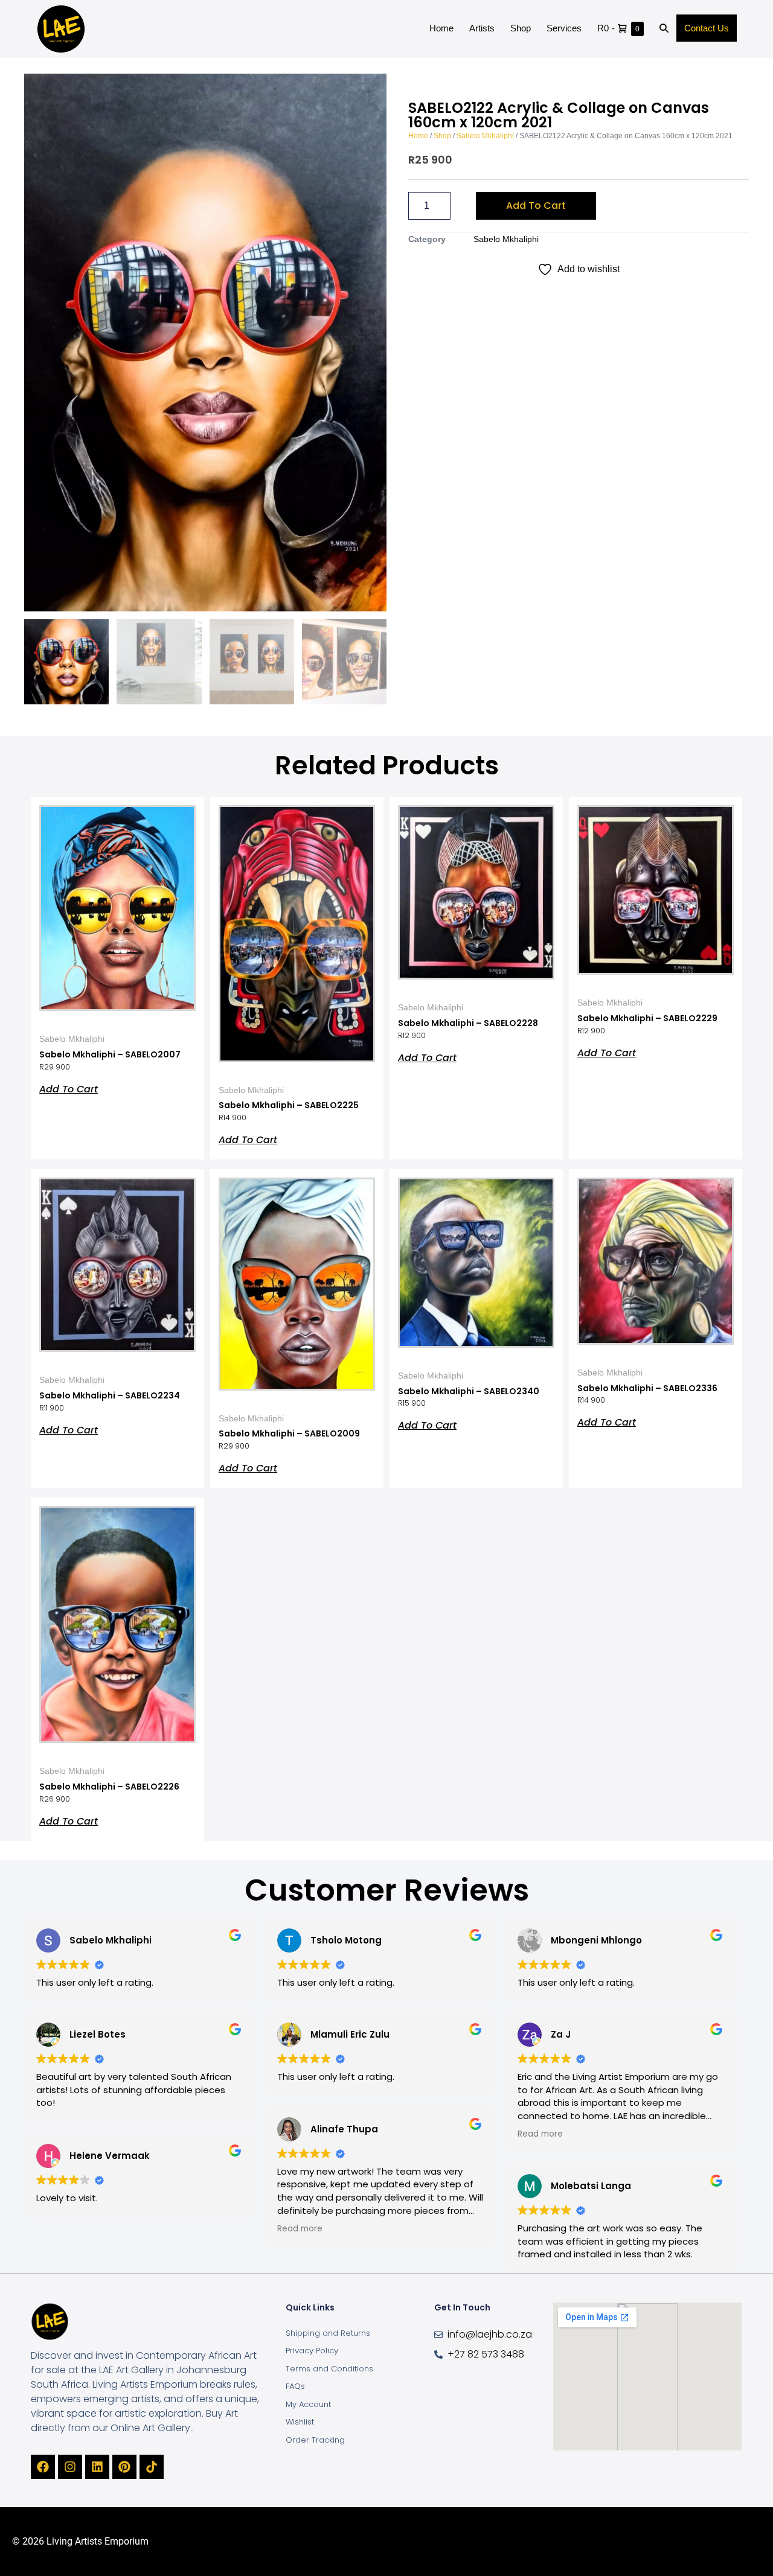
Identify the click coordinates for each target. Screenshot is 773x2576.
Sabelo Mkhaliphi (485, 136)
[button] (664, 29)
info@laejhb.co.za (490, 2334)
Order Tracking (315, 2440)
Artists (482, 28)
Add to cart (536, 206)
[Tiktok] (152, 2467)
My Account (308, 2404)
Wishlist (300, 2422)
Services (564, 28)
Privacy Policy (312, 2351)
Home (441, 28)
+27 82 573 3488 (486, 2354)
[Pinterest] (124, 2467)
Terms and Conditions (329, 2369)
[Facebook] (43, 2467)
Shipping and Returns (328, 2333)
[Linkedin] (97, 2467)
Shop (521, 28)
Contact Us (707, 28)
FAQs (295, 2386)
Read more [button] (300, 2229)
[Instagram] (70, 2467)
